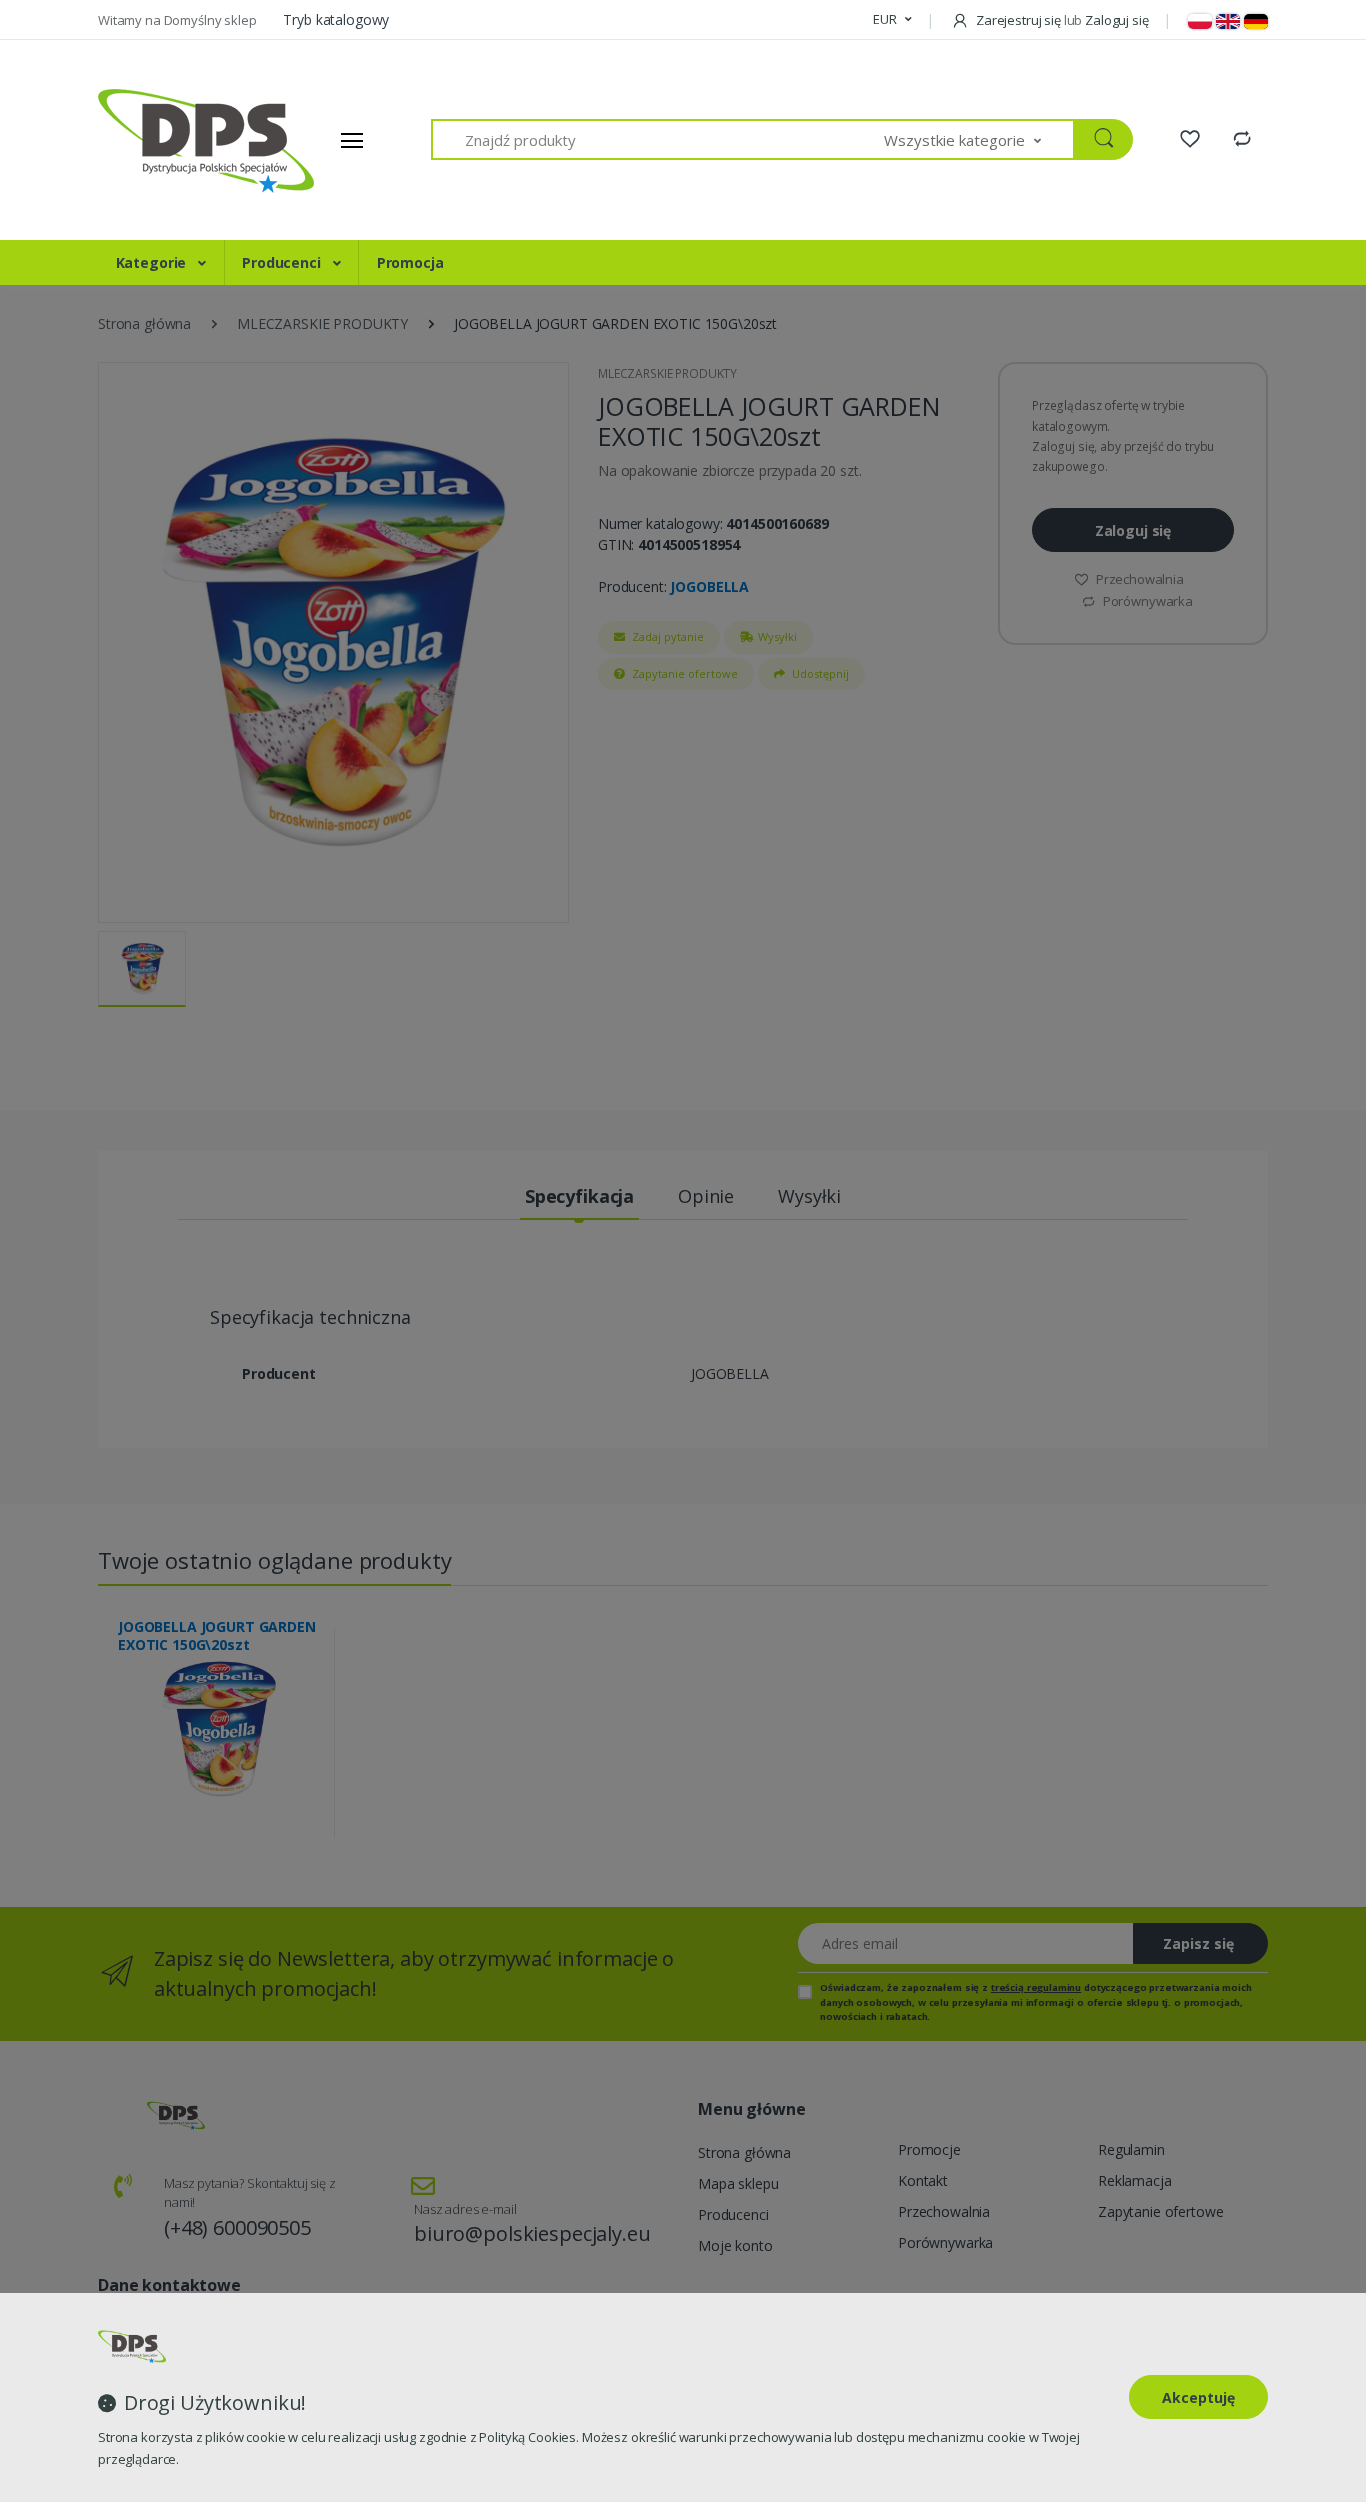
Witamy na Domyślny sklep (178, 20)
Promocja (410, 262)
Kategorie (153, 262)
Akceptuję (1198, 2397)
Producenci (283, 262)
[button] (892, 20)
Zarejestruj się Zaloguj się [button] (1060, 20)
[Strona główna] (173, 140)
